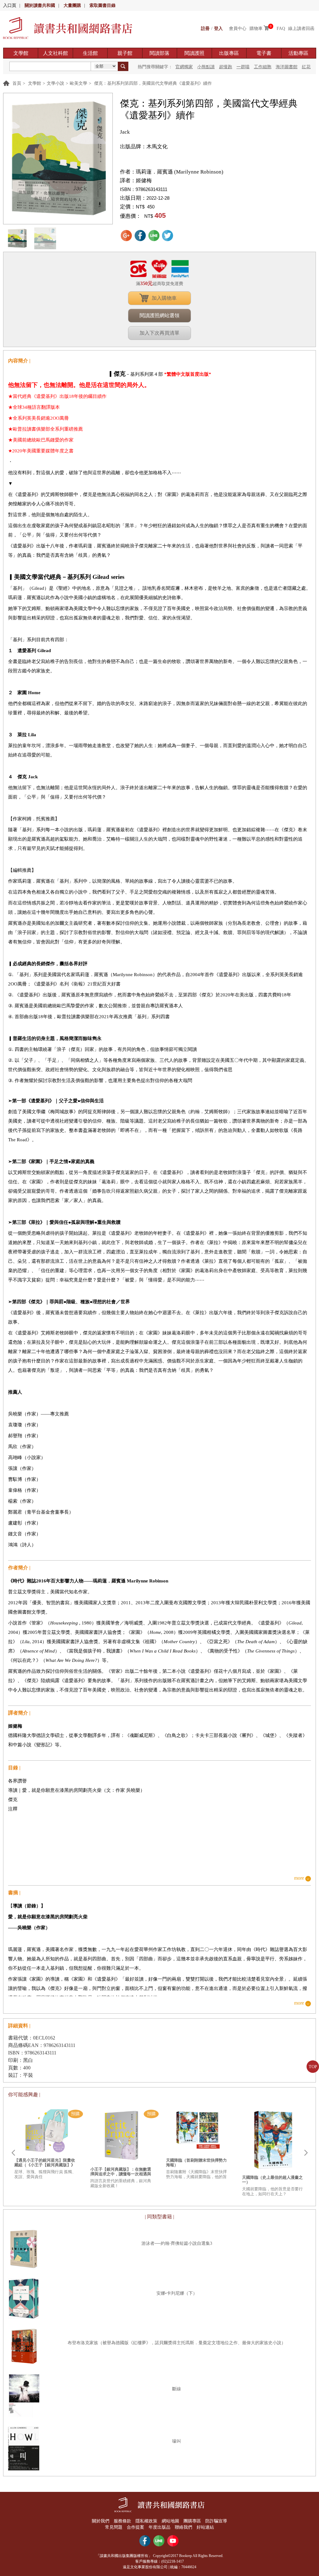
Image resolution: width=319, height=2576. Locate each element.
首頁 (17, 83)
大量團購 (72, 5)
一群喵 (243, 67)
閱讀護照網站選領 (159, 315)
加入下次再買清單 (159, 333)
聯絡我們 (183, 2527)
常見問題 (114, 2527)
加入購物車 (164, 298)
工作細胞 (263, 67)
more (299, 1878)
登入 (218, 29)
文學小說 (55, 83)
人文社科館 (55, 53)
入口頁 (10, 5)
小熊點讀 (206, 67)
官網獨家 (184, 67)
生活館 (90, 53)
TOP (313, 2067)
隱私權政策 (146, 2521)
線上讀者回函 (301, 29)
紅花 (306, 67)
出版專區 (229, 53)
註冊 (205, 29)
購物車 (256, 29)
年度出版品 (159, 2527)
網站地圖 (170, 2521)
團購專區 (192, 2521)
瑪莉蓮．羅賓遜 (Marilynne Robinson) (180, 172)
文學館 (21, 53)
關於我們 (101, 2521)
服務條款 (122, 2521)
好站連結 (205, 2527)
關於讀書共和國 (40, 5)
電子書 (264, 53)
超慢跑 (226, 67)
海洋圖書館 (287, 67)
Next (306, 2153)
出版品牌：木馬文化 (144, 147)
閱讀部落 (159, 53)
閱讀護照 (194, 53)
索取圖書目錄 (102, 5)
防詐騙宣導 (216, 2521)
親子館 (125, 53)
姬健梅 (144, 181)
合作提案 (136, 2527)
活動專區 (298, 53)
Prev (13, 2153)
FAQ (281, 29)
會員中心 (238, 29)
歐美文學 (79, 83)
